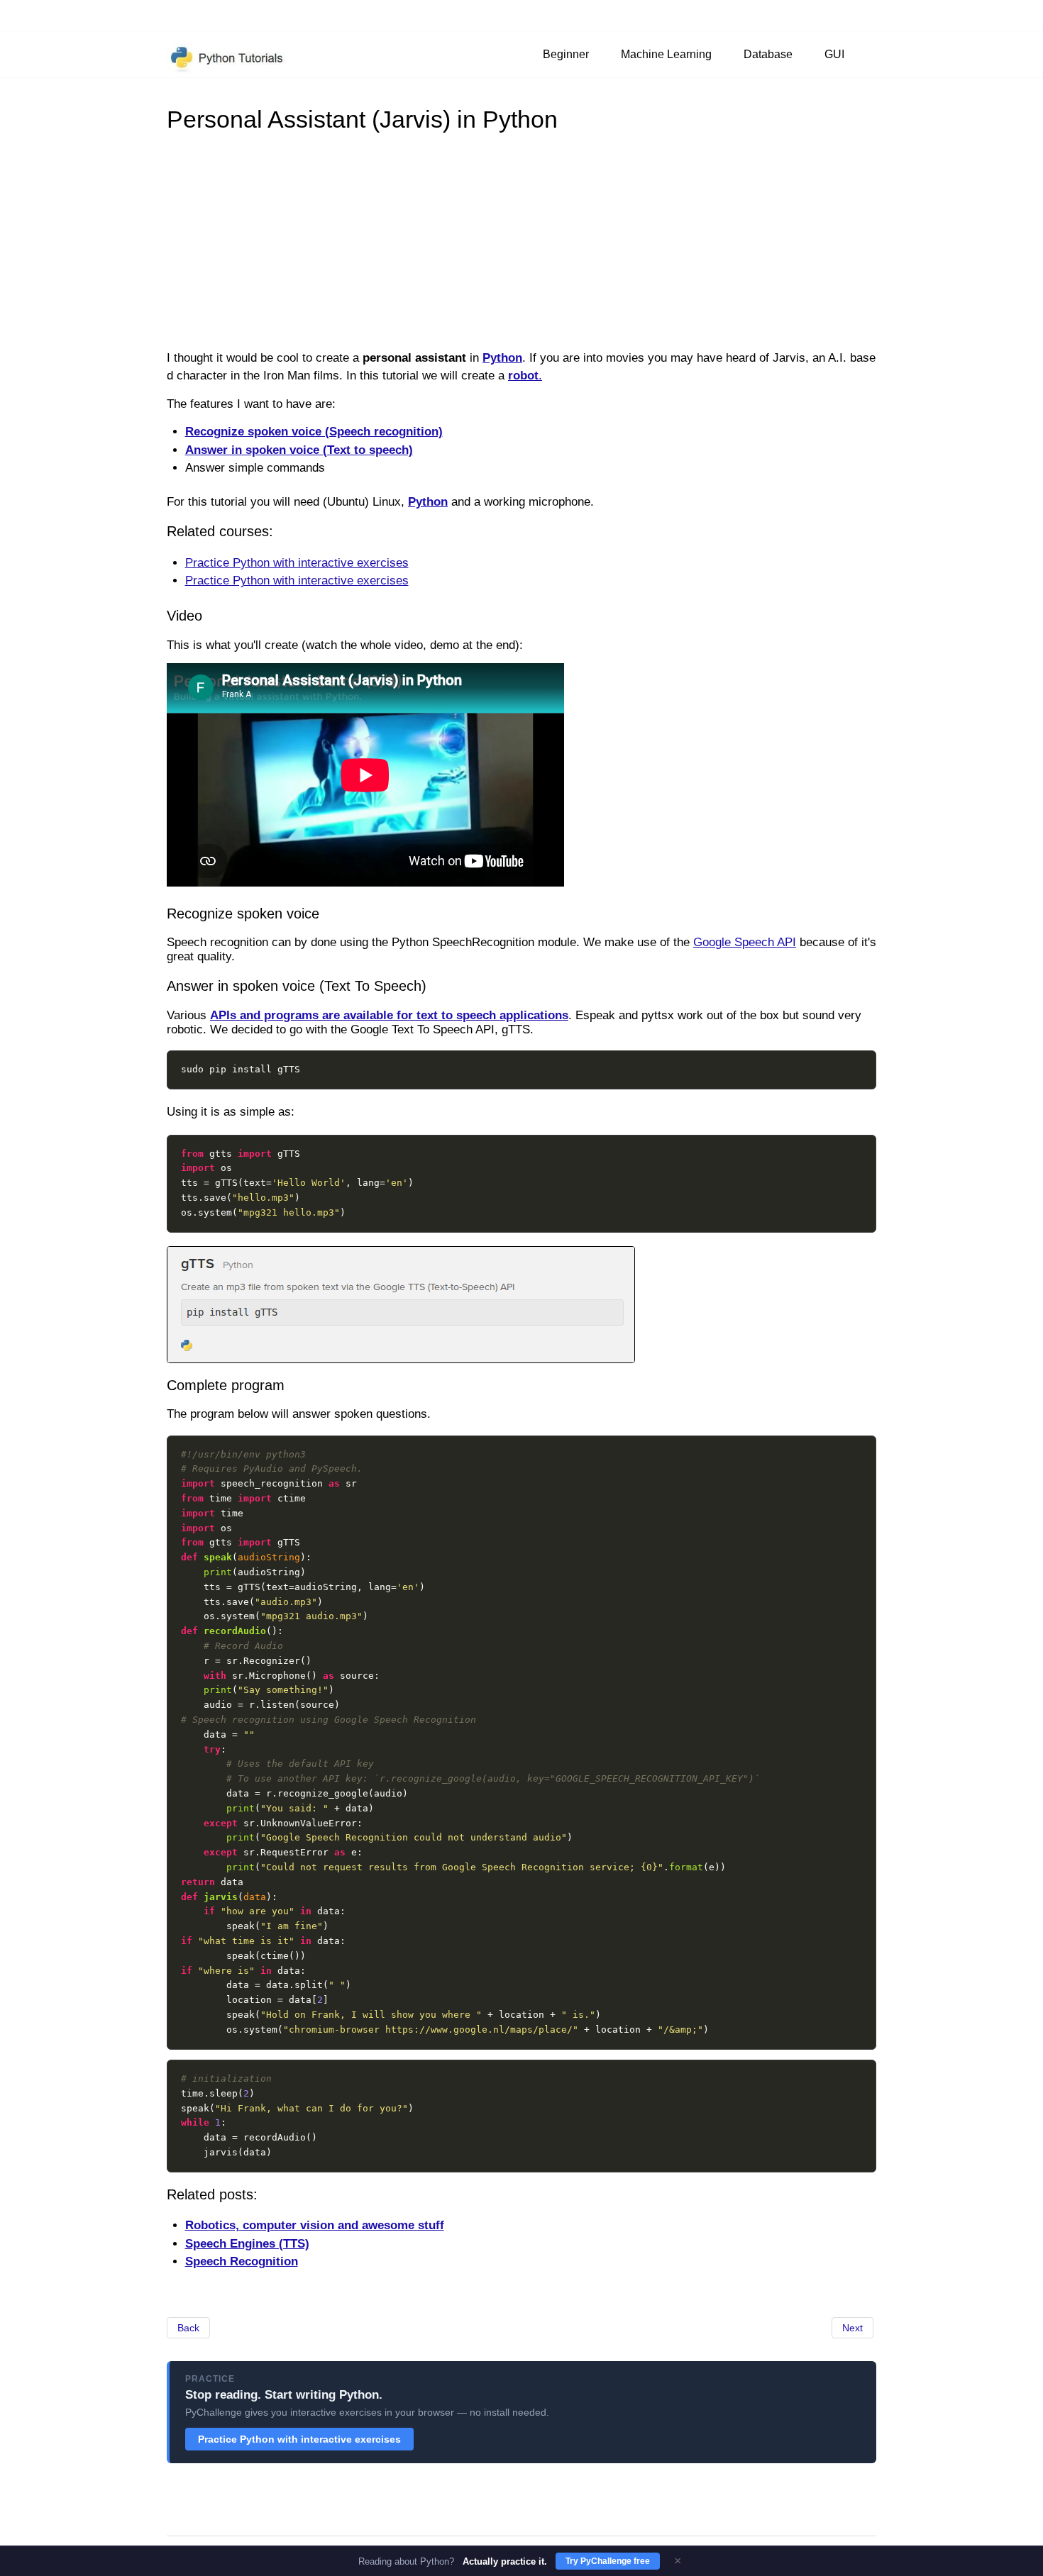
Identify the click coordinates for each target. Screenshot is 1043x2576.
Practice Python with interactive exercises (297, 563)
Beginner (566, 54)
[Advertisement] (521, 240)
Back (188, 2328)
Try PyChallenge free (608, 2561)
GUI (834, 54)
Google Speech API (745, 942)
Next (852, 2328)
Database (768, 54)
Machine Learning (666, 54)
